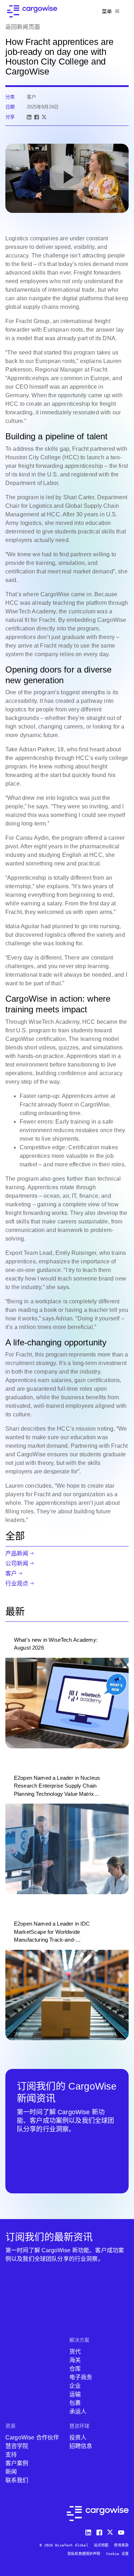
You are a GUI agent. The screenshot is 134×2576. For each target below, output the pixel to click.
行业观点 (17, 1583)
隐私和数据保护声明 (84, 2554)
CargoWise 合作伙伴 (32, 2437)
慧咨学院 (17, 2446)
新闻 (11, 2472)
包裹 (75, 2403)
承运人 (78, 2411)
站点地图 (101, 2545)
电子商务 (81, 2377)
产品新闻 (17, 1553)
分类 (10, 97)
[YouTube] (123, 2531)
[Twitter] (111, 2531)
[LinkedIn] (29, 117)
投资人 (78, 2437)
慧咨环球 (80, 2426)
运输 (75, 2394)
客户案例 (17, 2463)
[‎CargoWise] (32, 11)
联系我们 (17, 2480)
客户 (11, 1573)
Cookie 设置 (117, 2554)
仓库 (75, 2369)
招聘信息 (81, 2446)
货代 (75, 2352)
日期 (10, 107)
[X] (44, 117)
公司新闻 (17, 1563)
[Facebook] (37, 117)
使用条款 (121, 2545)
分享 (10, 117)
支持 (11, 2455)
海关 (75, 2360)
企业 (75, 2386)
